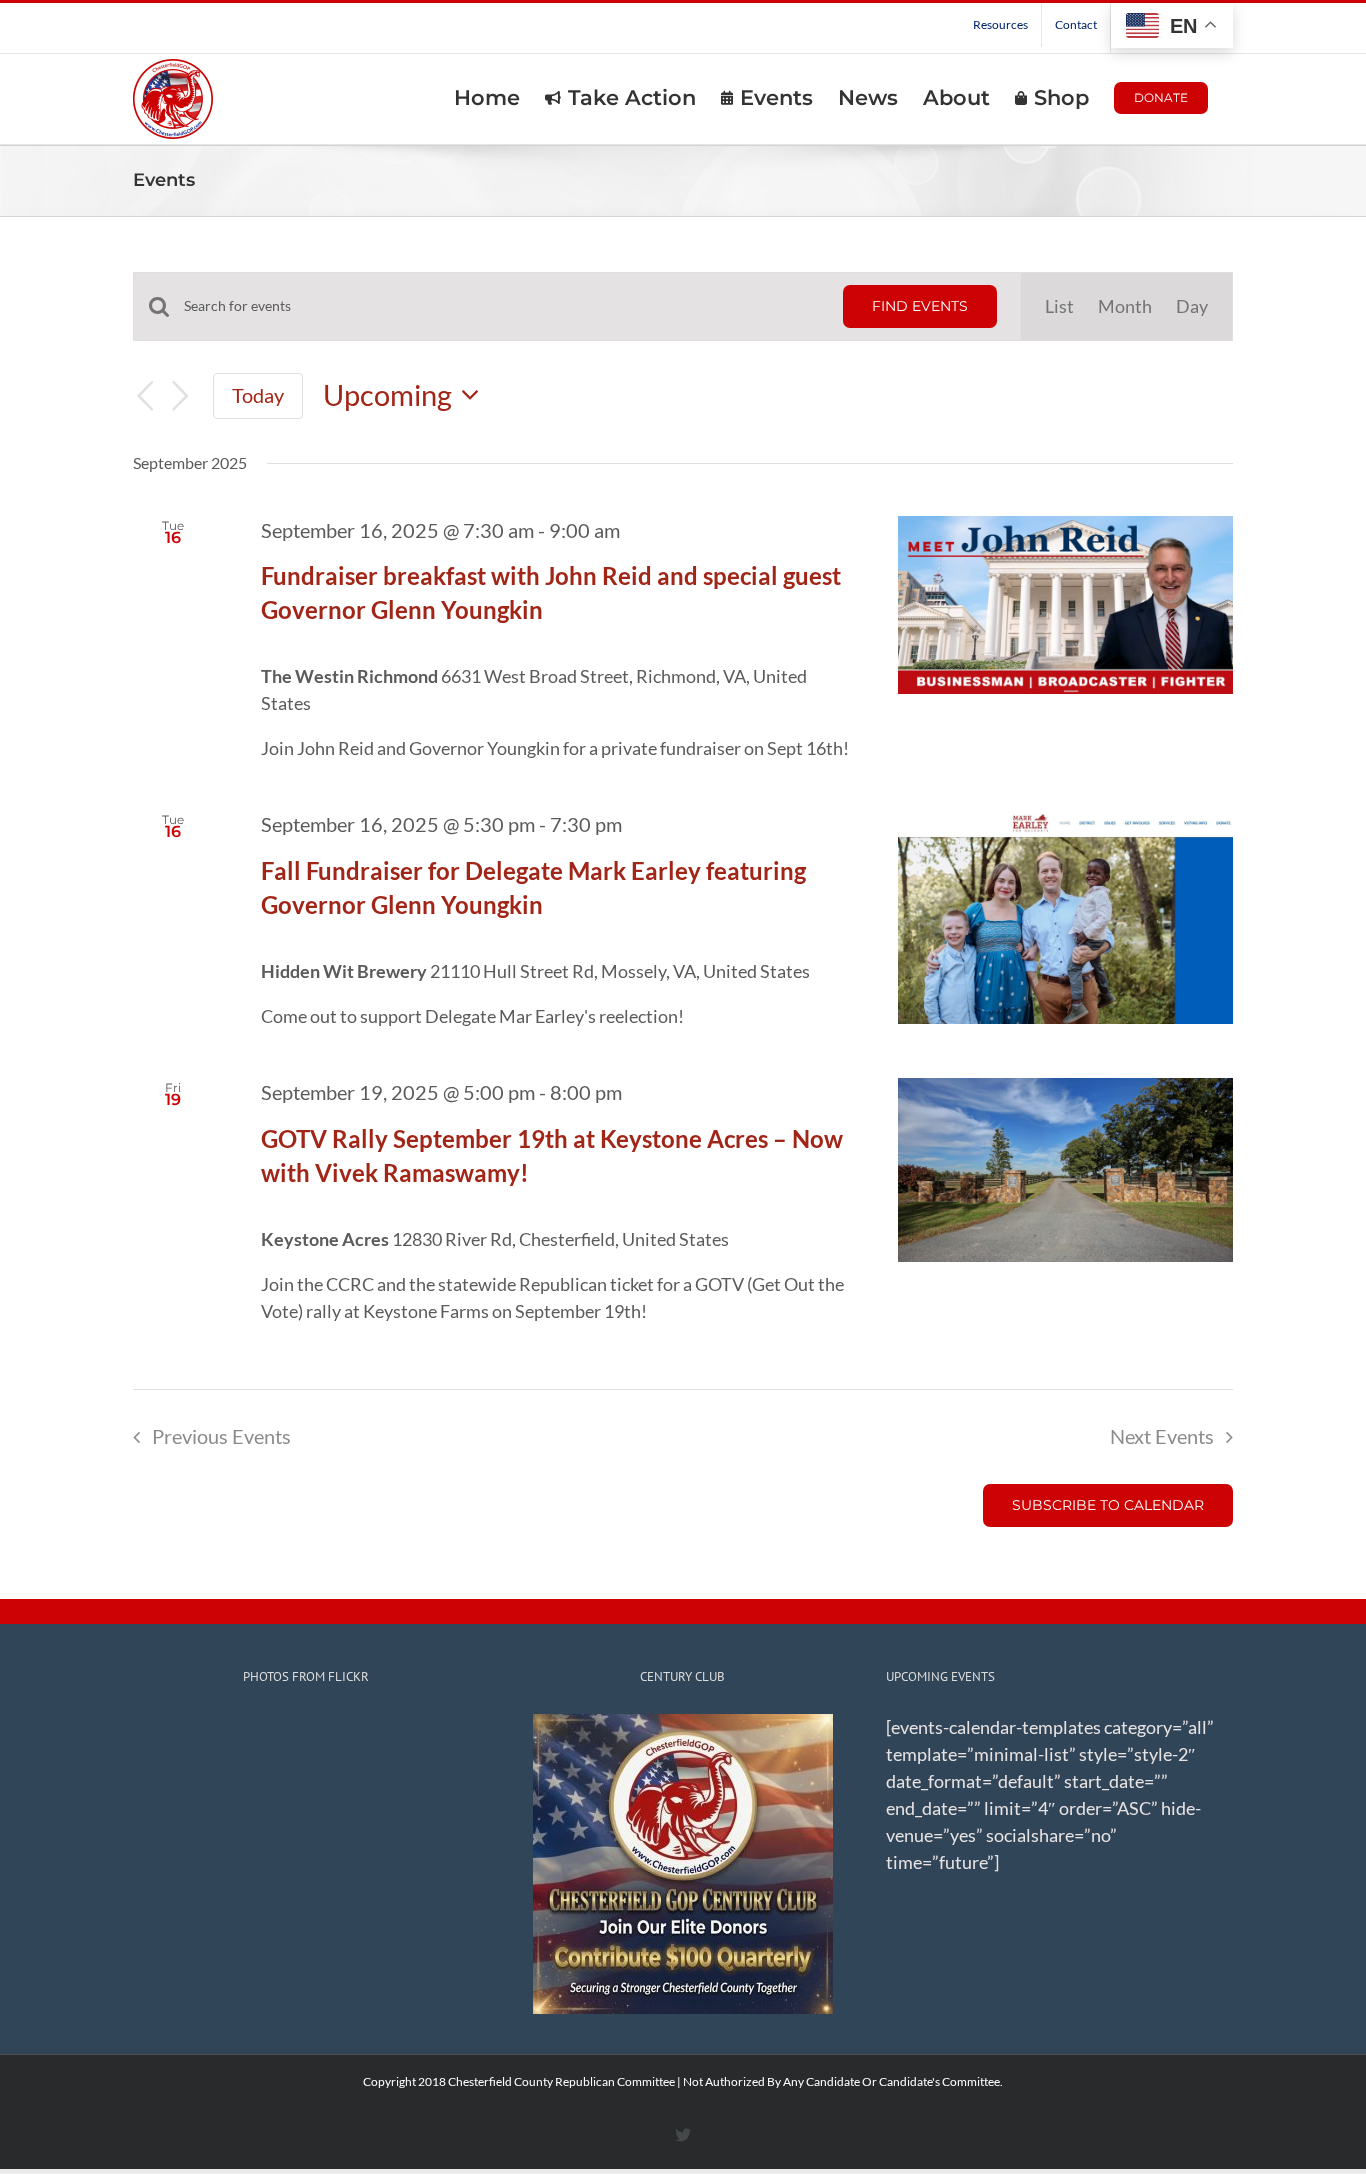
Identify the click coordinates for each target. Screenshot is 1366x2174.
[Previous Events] (145, 395)
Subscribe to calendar (1108, 1505)
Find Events (920, 306)
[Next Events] (181, 395)
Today (258, 395)
